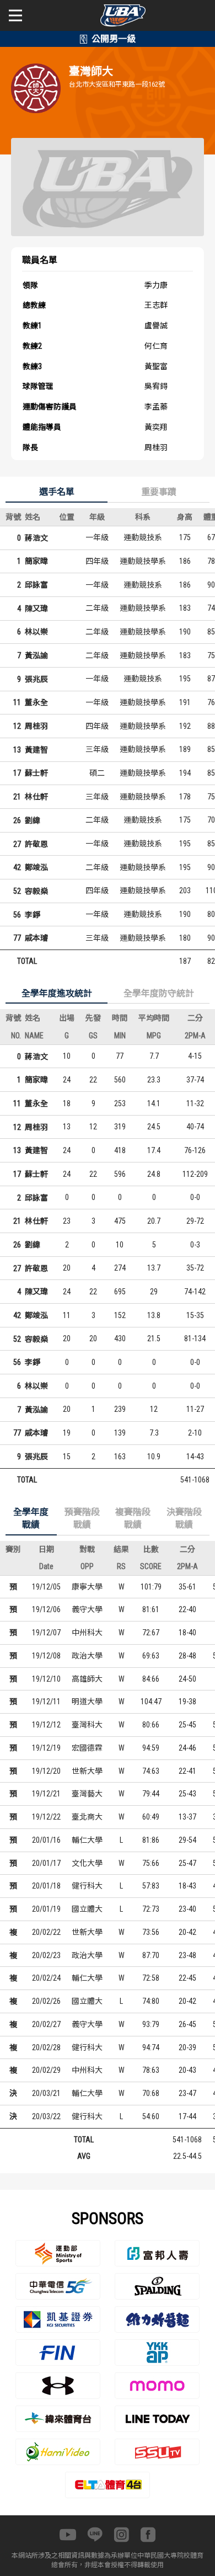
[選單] (15, 15)
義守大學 (87, 1609)
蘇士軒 (36, 773)
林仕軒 (36, 797)
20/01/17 (46, 1863)
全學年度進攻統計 (57, 993)
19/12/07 (46, 1633)
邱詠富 (36, 585)
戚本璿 (36, 938)
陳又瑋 (36, 609)
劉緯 (33, 820)
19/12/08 (46, 1656)
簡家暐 (36, 561)
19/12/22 (46, 1817)
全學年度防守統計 (159, 993)
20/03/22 (46, 2116)
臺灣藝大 (87, 1794)
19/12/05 (46, 1587)
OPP (87, 1566)
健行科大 (87, 1886)
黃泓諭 (36, 655)
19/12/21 (46, 1794)
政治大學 (87, 1656)
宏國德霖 (87, 1748)
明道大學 (87, 1702)
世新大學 (87, 1771)
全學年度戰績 (31, 1519)
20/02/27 (46, 2024)
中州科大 (87, 1633)
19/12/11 (46, 1702)
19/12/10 (46, 1679)
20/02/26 (46, 2001)
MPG (154, 1036)
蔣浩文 (36, 538)
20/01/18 (46, 1886)
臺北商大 (87, 1817)
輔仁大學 (87, 1840)
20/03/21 (46, 2093)
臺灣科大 (87, 1725)
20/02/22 (46, 1932)
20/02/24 (46, 1978)
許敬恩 (36, 844)
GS (93, 1036)
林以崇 (36, 632)
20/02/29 (46, 2070)
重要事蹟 (159, 492)
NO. (16, 1036)
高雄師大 (87, 1679)
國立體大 (87, 1909)
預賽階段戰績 (82, 1519)
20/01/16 (46, 1840)
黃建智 (36, 750)
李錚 (33, 915)
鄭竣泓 (36, 867)
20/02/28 (46, 2047)
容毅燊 (36, 891)
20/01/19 (46, 1909)
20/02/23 (46, 1955)
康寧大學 (87, 1587)
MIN (120, 1036)
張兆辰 (36, 679)
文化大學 (87, 1863)
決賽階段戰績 (184, 1519)
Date (46, 1566)
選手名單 (57, 492)
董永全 (36, 702)
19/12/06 (46, 1609)
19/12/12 (46, 1725)
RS (121, 1566)
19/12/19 (46, 1748)
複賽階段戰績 (133, 1519)
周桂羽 (36, 726)
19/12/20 (46, 1771)
